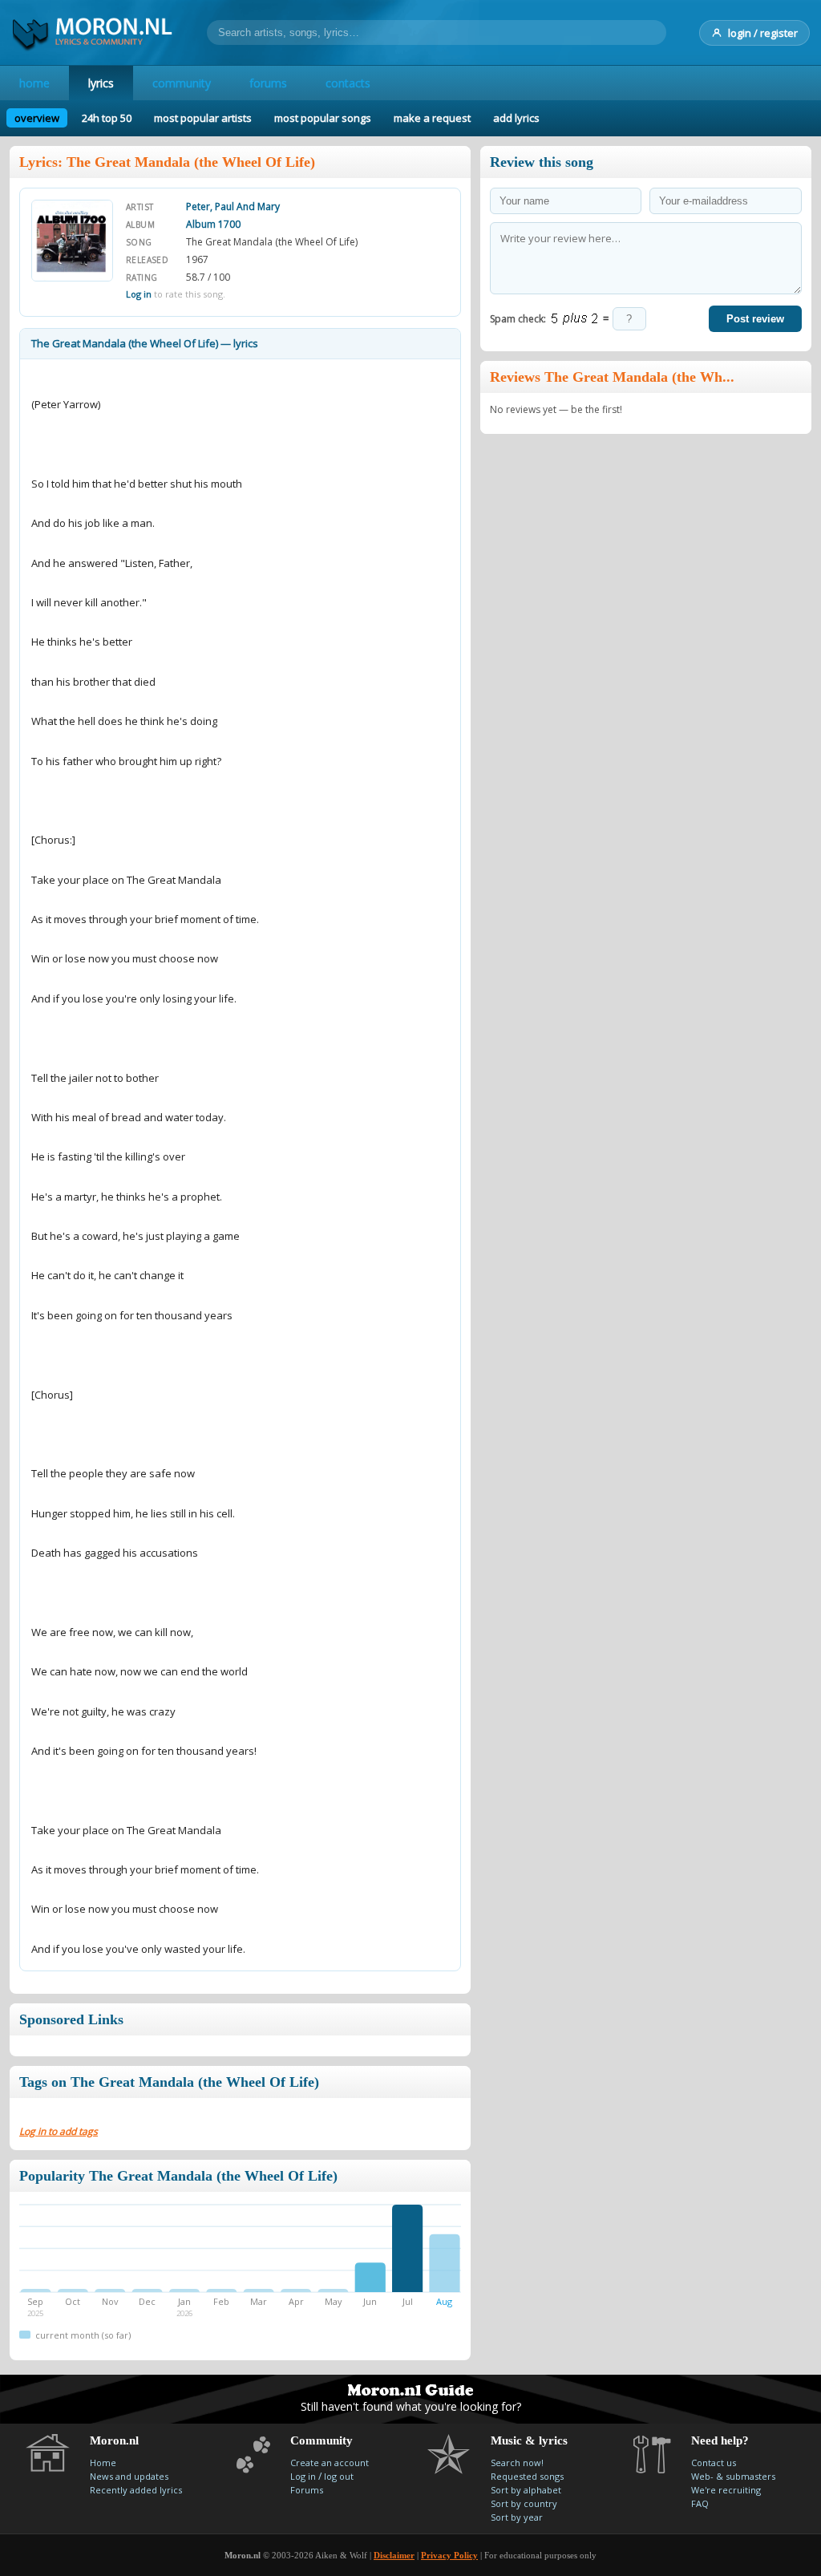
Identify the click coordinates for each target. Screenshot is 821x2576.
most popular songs (323, 118)
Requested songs (527, 2476)
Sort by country (524, 2503)
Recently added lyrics (136, 2490)
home (34, 83)
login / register (763, 33)
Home (103, 2463)
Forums (307, 2490)
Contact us (714, 2463)
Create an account (330, 2463)
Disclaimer (394, 2555)
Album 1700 (213, 224)
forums (268, 83)
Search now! (517, 2463)
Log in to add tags (59, 2131)
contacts (348, 83)
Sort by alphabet (526, 2490)
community (182, 83)
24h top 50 (107, 118)
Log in (139, 294)
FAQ (700, 2503)
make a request (432, 118)
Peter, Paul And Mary (233, 207)
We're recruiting (726, 2490)
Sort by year (517, 2517)
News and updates (129, 2476)
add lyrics (516, 118)
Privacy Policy (449, 2555)
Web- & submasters (733, 2476)
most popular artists (203, 118)
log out (339, 2476)
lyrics (101, 83)
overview (37, 118)
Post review (755, 319)
